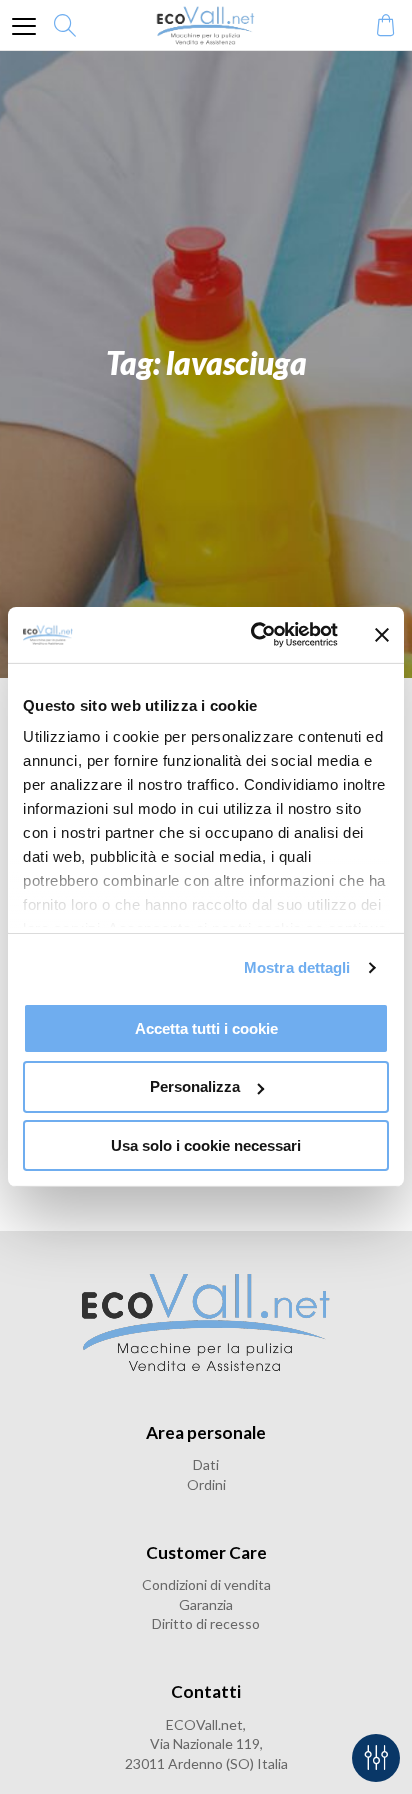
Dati (206, 1464)
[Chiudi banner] (382, 635)
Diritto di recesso (206, 1623)
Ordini (206, 1484)
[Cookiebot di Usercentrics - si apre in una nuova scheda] (255, 635)
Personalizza (195, 1086)
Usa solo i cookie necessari (206, 1145)
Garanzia (206, 1604)
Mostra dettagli (297, 967)
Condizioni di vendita (206, 1584)
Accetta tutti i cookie (206, 1027)
